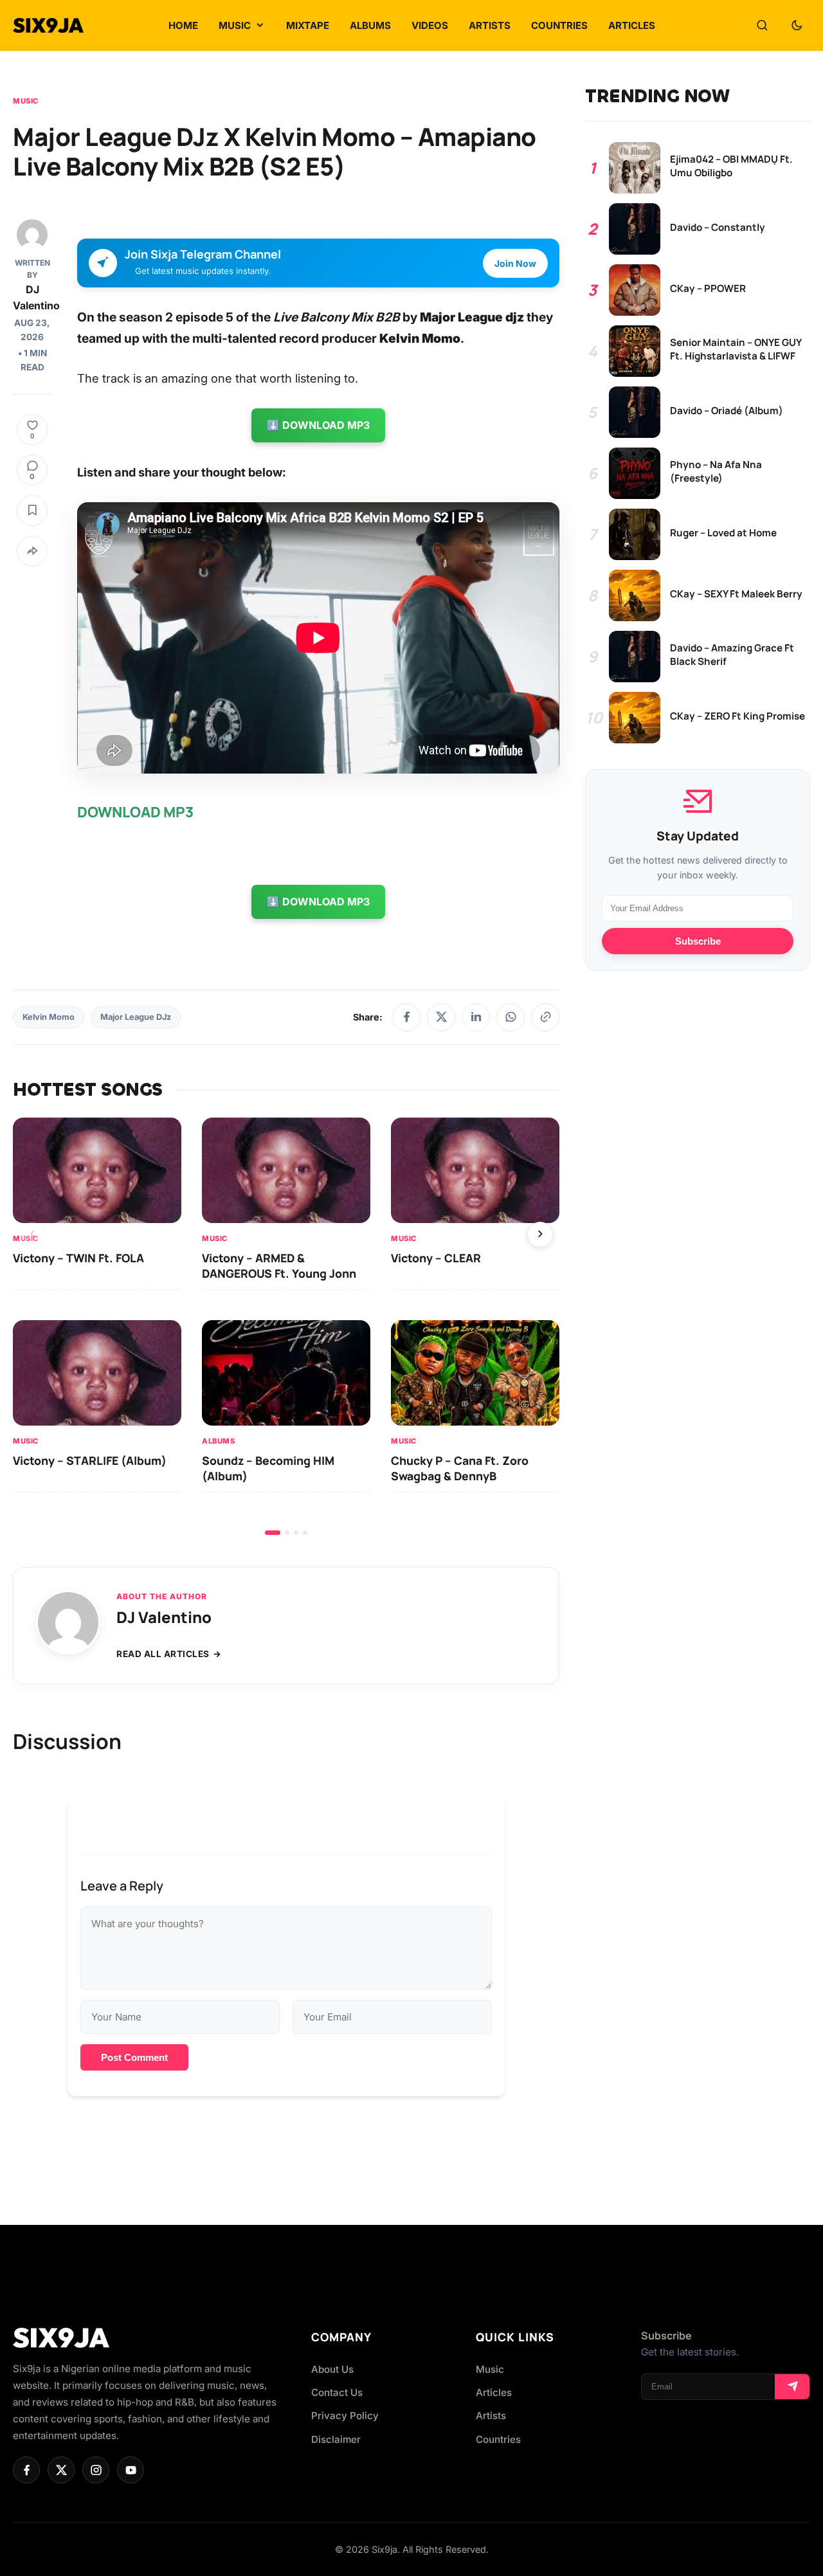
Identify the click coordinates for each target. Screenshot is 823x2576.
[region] (286, 1326)
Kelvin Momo (49, 1017)
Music (26, 101)
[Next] (540, 1235)
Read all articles (163, 1654)
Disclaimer (336, 2439)
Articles (494, 2392)
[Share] (32, 551)
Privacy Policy (345, 2416)
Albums (218, 1440)
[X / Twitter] (441, 1017)
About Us (332, 2369)
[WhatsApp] (511, 1017)
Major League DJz (136, 1017)
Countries (498, 2439)
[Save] (32, 511)
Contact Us (337, 2392)
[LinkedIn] (476, 1017)
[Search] (762, 26)
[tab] (273, 1533)
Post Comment (134, 2057)
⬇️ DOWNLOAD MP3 (318, 425)
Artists (491, 2416)
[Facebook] (406, 1017)
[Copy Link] (545, 1017)
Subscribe (698, 941)
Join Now (515, 263)
